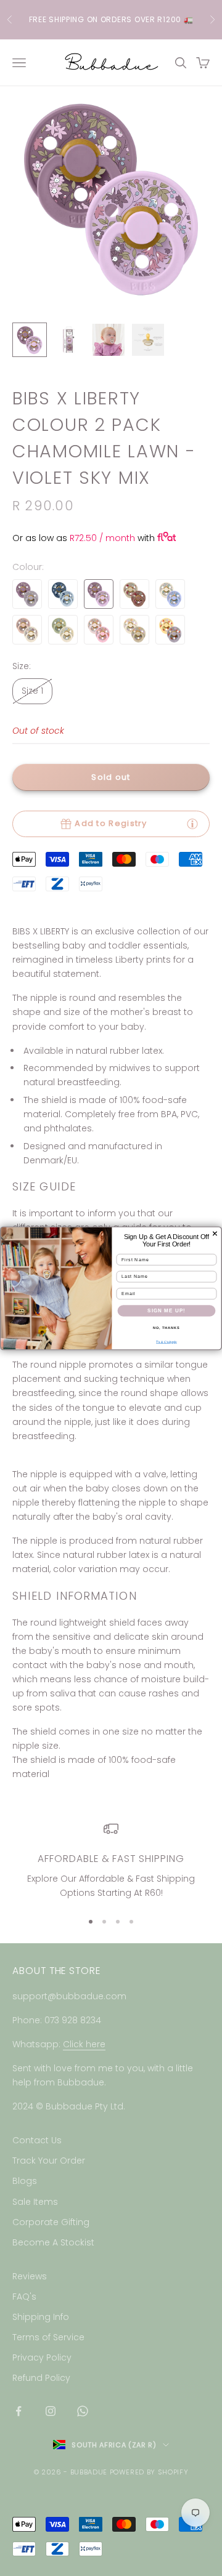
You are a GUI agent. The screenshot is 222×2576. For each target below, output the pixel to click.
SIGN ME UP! (166, 1310)
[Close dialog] (215, 1234)
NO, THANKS (166, 1327)
